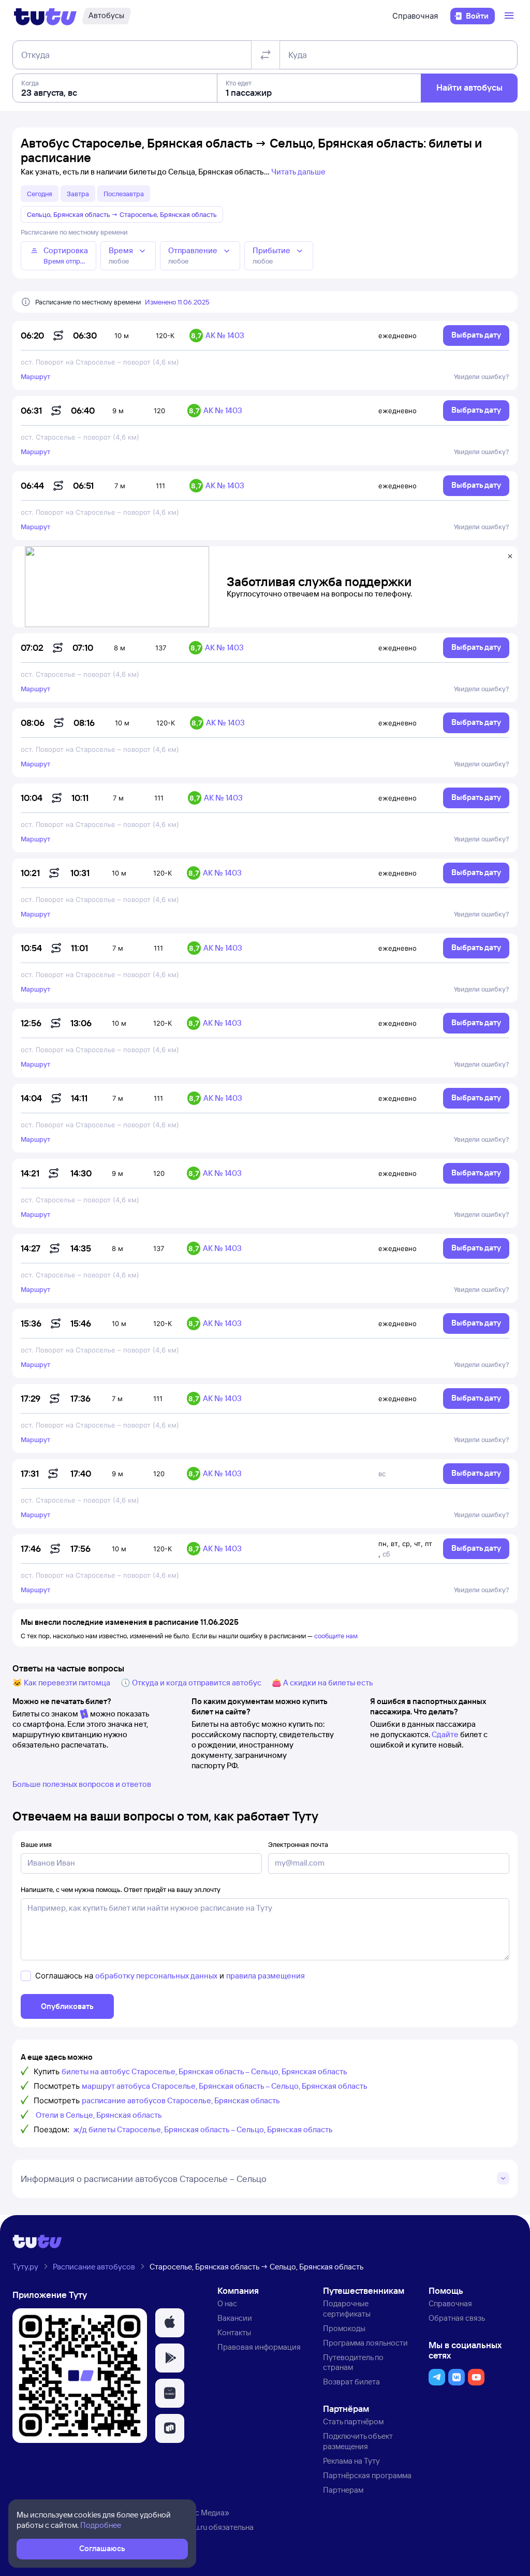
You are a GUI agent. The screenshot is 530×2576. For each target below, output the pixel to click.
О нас (227, 2303)
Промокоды (344, 2328)
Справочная (415, 16)
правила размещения (266, 1976)
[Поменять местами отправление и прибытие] (266, 55)
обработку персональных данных (156, 1976)
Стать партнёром (353, 2421)
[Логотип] (45, 16)
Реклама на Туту (351, 2461)
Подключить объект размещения (358, 2441)
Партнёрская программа (367, 2475)
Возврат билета (351, 2382)
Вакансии (235, 2318)
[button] (170, 2323)
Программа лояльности (365, 2343)
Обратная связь (457, 2318)
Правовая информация (259, 2347)
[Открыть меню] (510, 16)
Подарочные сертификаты (347, 2309)
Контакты (234, 2332)
